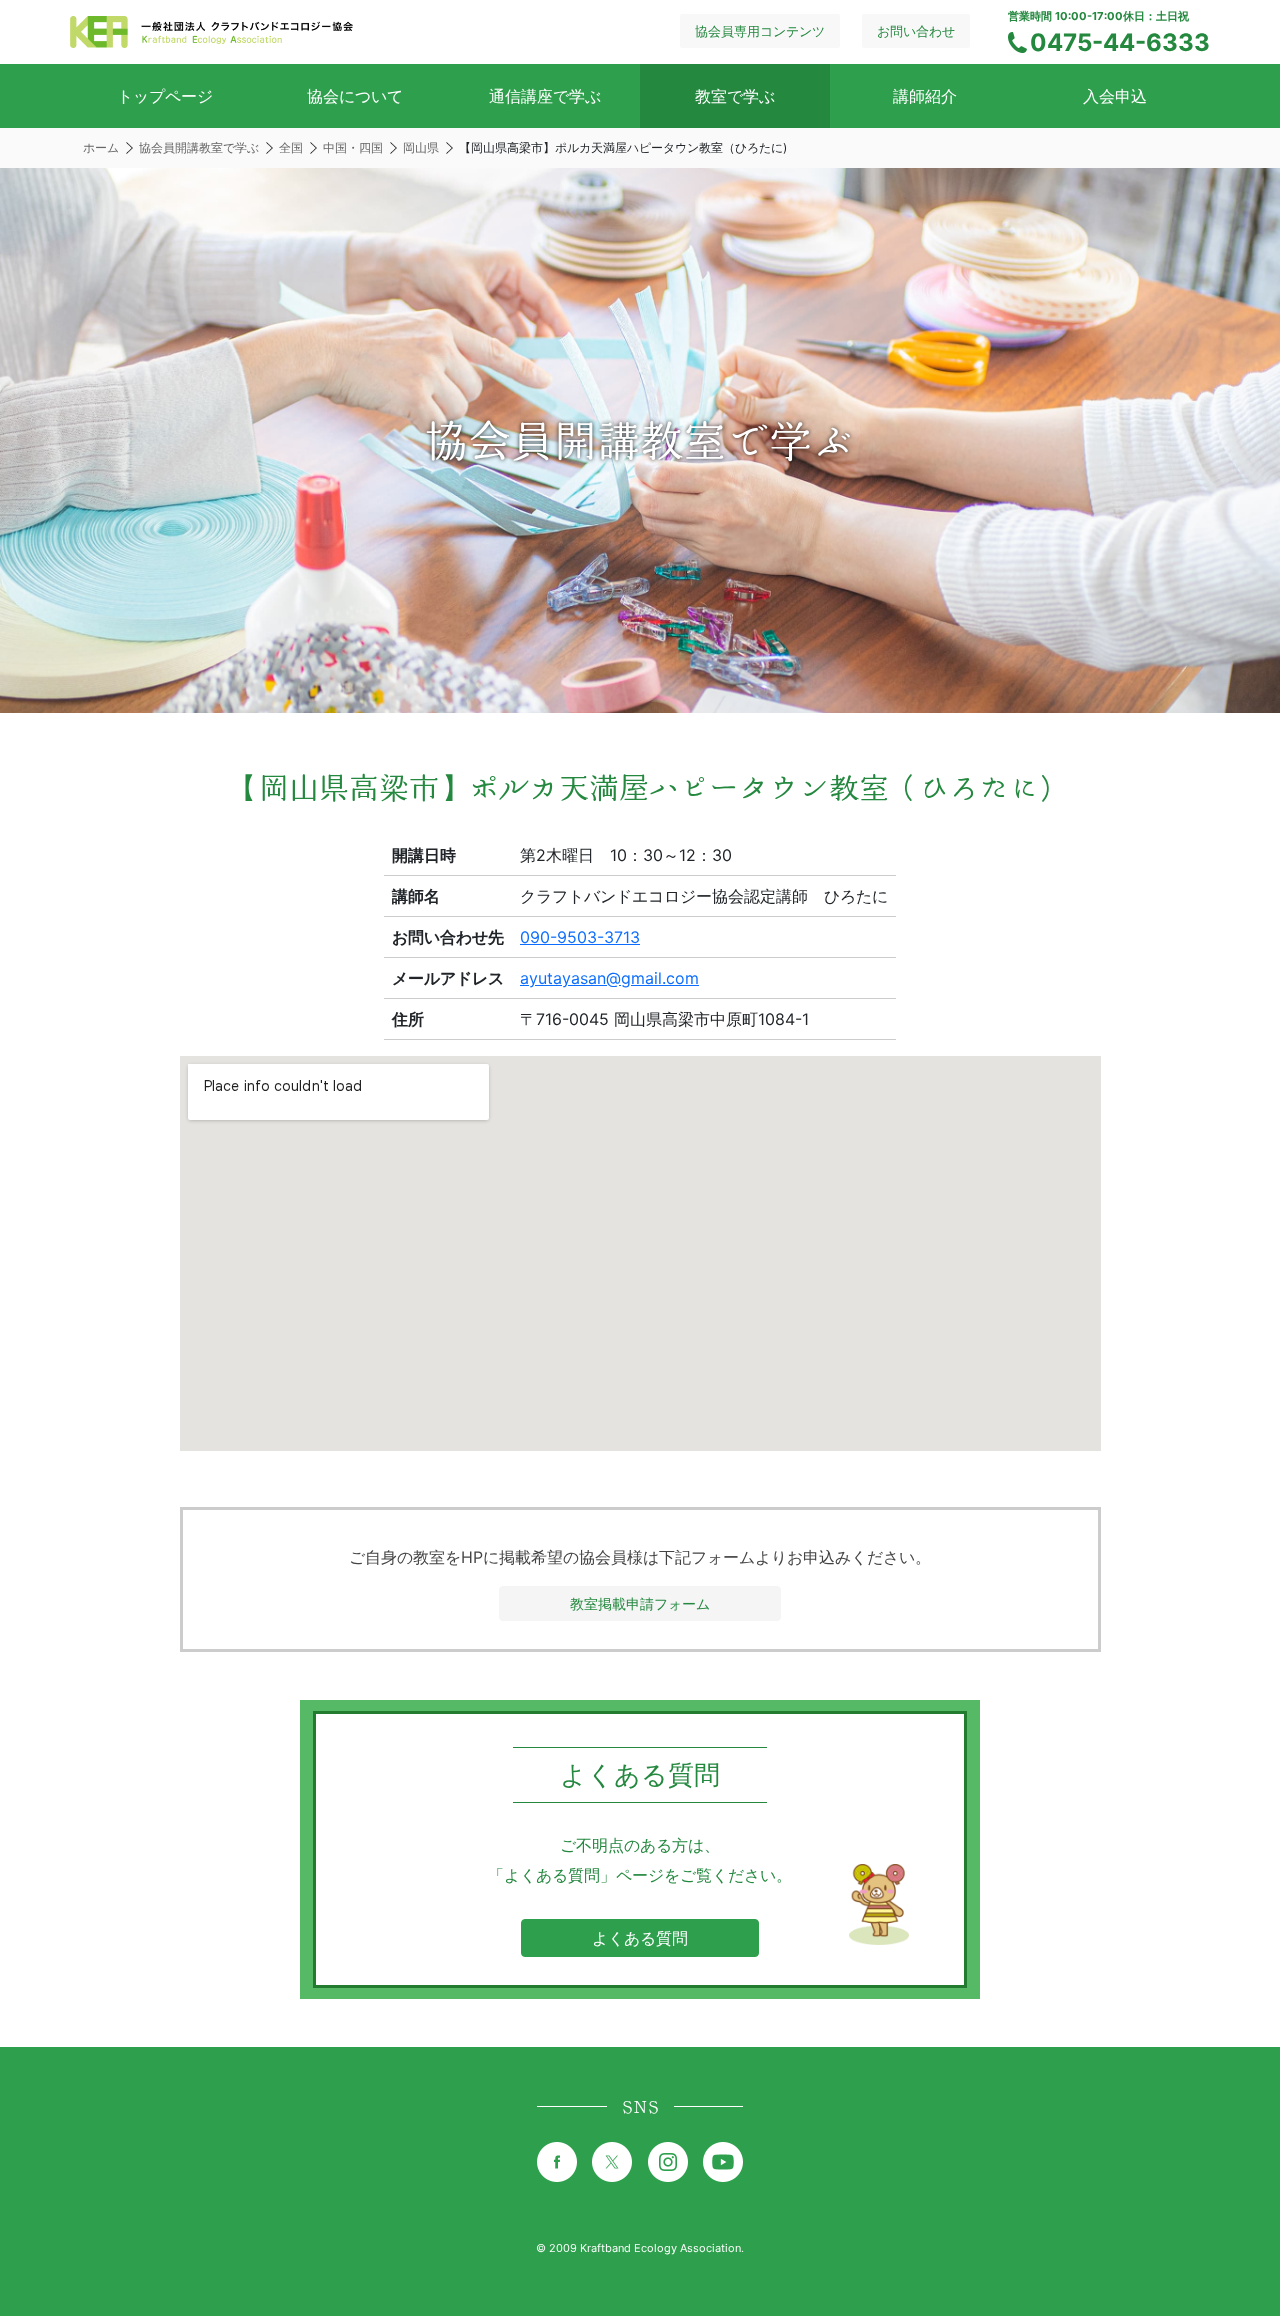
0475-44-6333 (1120, 42)
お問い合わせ (916, 31)
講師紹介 (925, 96)
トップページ (165, 96)
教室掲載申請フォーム (640, 1603)
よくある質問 (640, 1938)
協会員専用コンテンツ (760, 31)
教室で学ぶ (735, 96)
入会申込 (1115, 96)
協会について (355, 96)
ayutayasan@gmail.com (609, 978)
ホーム (101, 147)
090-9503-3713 (580, 937)
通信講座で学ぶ (545, 96)
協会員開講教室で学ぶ (199, 147)
